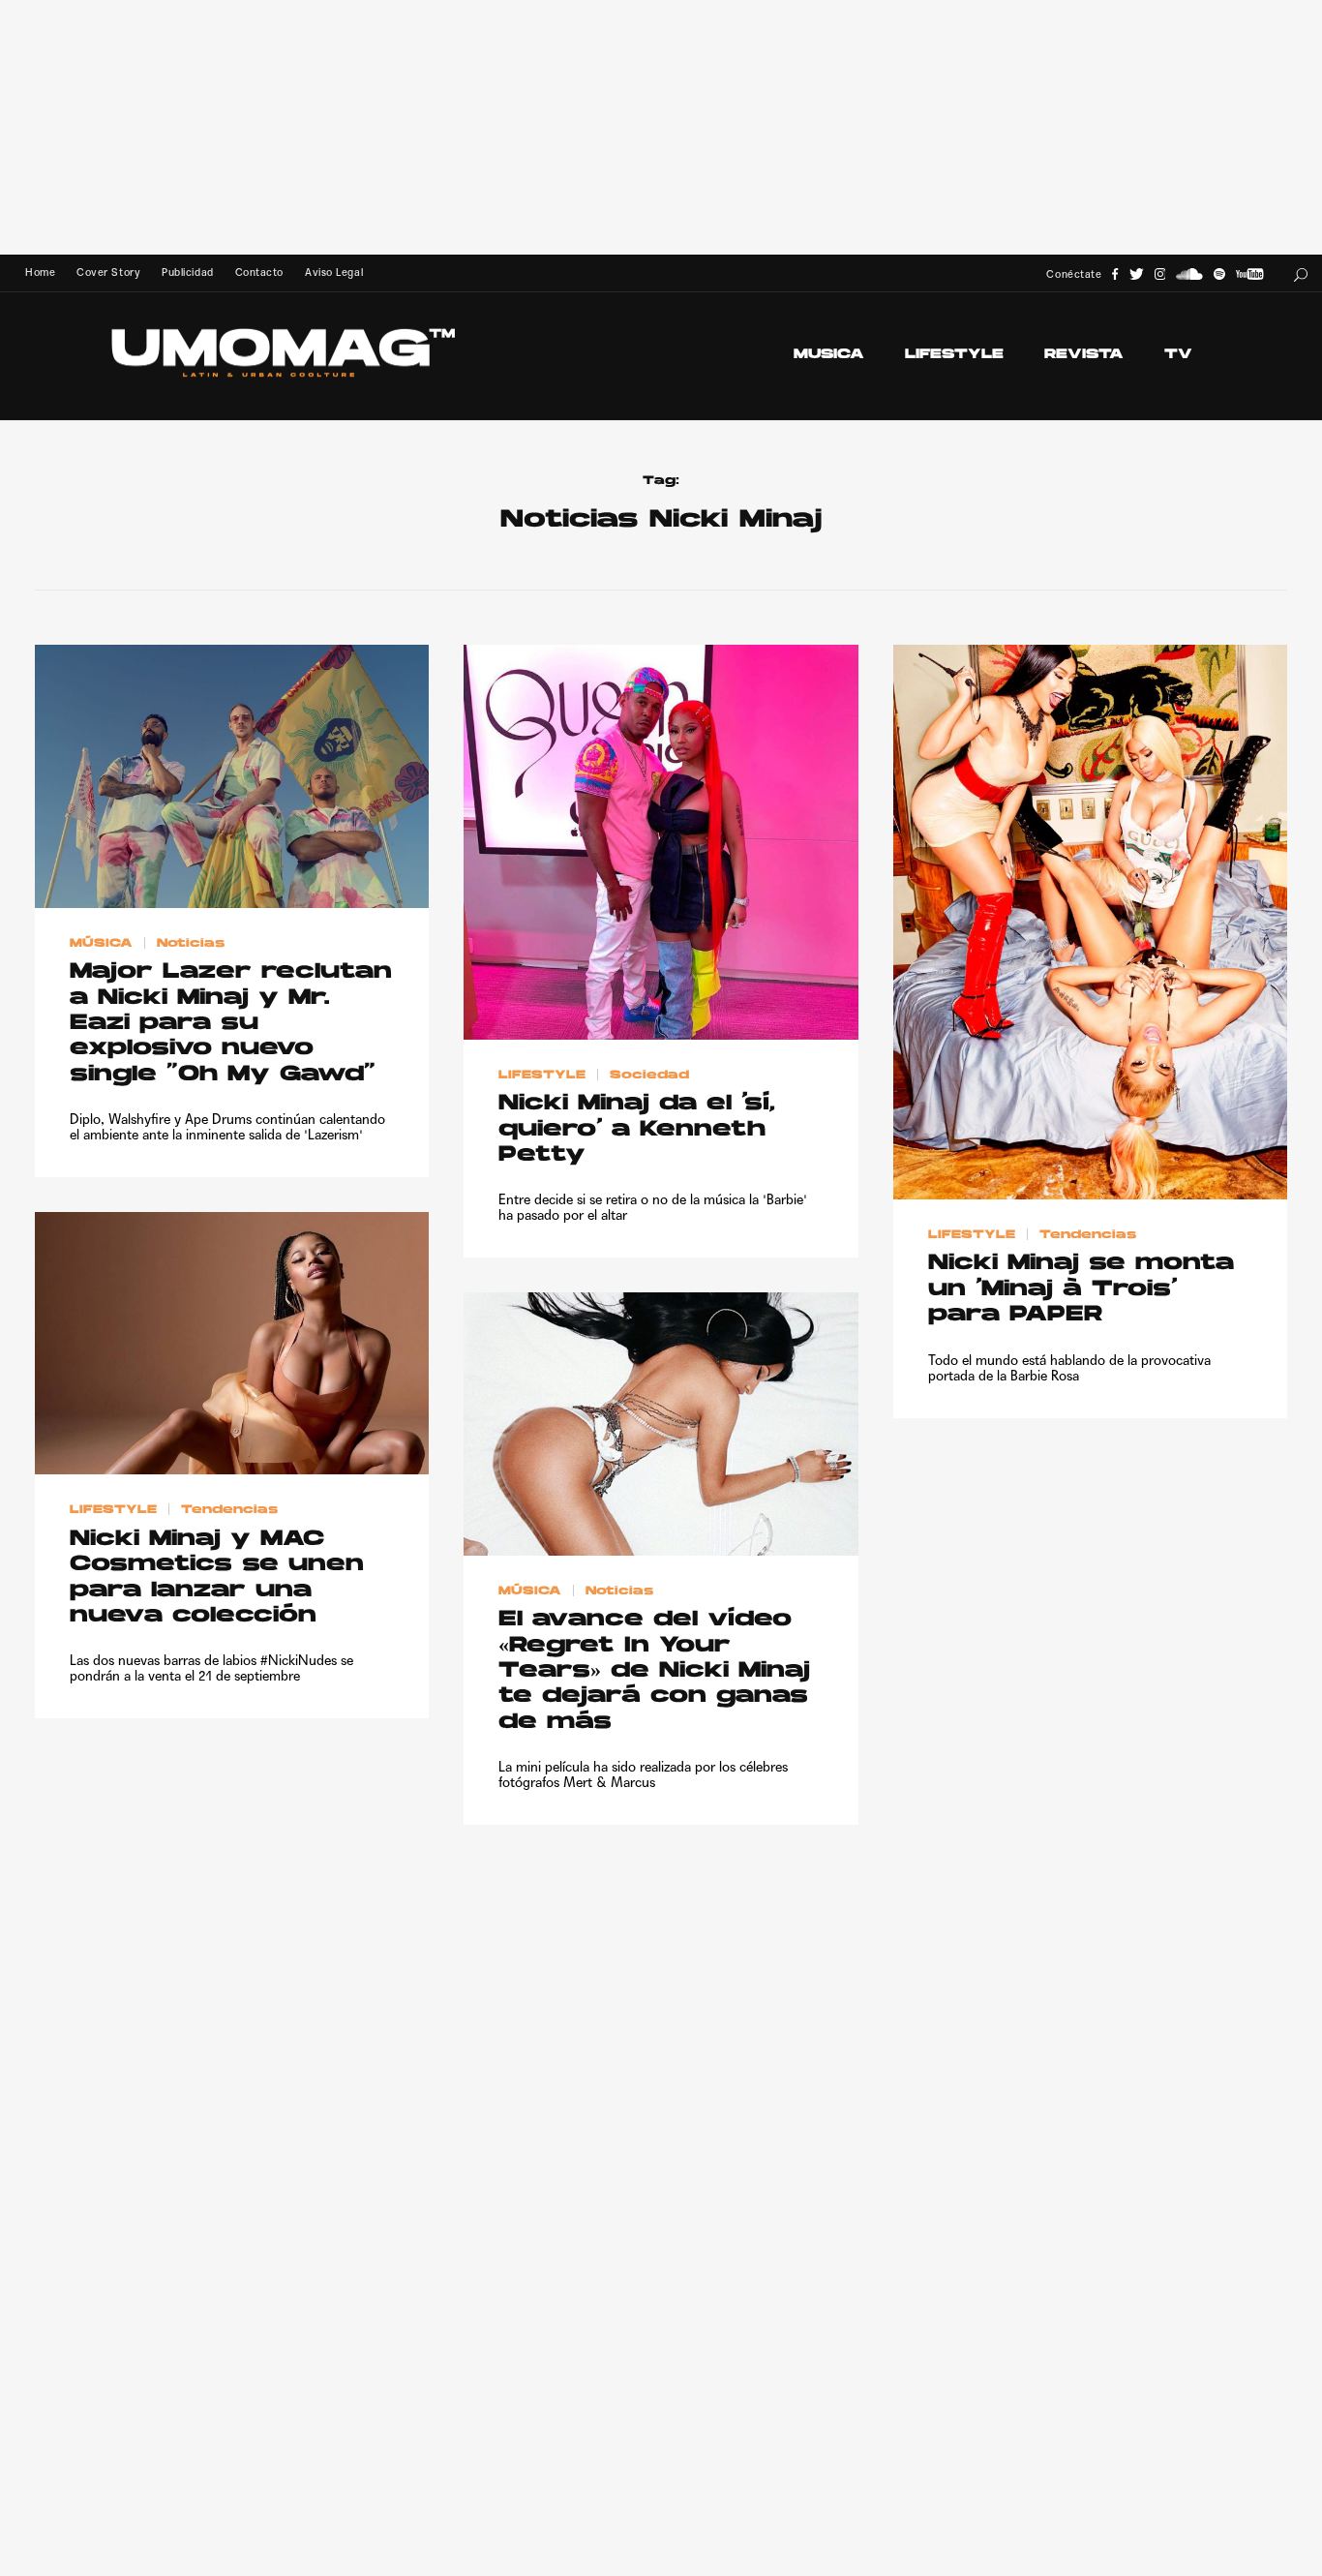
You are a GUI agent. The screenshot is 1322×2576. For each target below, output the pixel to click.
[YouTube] (1249, 274)
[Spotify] (1219, 274)
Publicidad (187, 273)
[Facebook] (1115, 274)
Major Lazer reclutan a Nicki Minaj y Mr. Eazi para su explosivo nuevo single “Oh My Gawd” (231, 1024)
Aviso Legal (334, 273)
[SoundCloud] (1189, 274)
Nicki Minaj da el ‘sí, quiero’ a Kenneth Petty (637, 1130)
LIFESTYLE (954, 355)
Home (40, 273)
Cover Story (108, 273)
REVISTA (1084, 355)
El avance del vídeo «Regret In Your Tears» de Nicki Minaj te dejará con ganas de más (654, 1671)
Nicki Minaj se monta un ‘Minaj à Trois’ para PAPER (1081, 1289)
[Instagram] (1160, 274)
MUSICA (829, 355)
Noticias (191, 943)
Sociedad (649, 1075)
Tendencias (1088, 1234)
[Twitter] (1137, 274)
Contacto (259, 273)
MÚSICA (101, 943)
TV (1178, 355)
